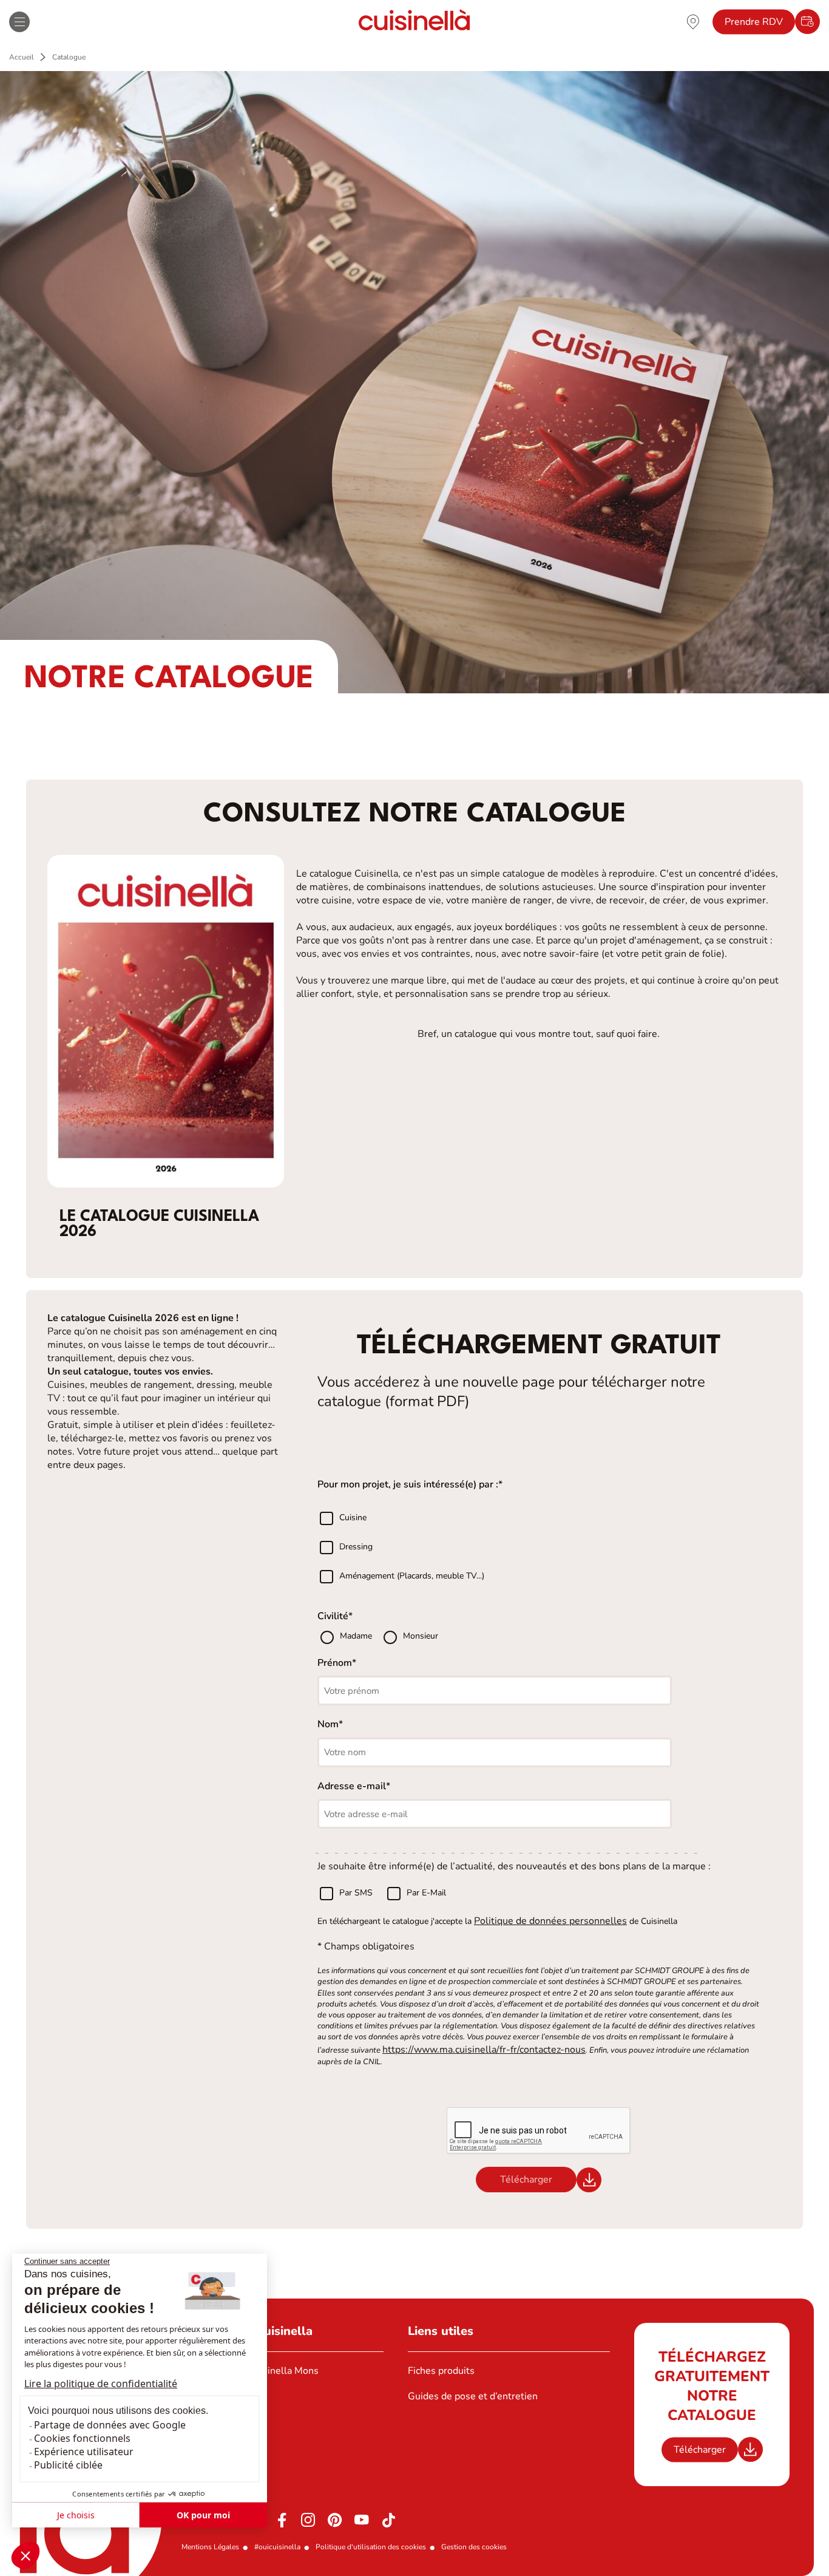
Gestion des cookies (474, 2547)
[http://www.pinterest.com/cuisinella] (335, 2520)
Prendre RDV (754, 22)
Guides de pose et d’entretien (473, 2396)
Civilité (333, 1616)
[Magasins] (693, 21)
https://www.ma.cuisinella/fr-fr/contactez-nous (484, 2050)
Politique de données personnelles (550, 1921)
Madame (357, 1636)
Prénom (335, 1663)
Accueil (22, 57)
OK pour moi (203, 2515)
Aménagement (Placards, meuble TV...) (412, 1576)
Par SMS (356, 1893)
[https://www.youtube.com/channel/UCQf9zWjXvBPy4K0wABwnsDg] (362, 2520)
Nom (328, 1724)
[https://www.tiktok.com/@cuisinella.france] (388, 2520)
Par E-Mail (426, 1893)
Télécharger (700, 2450)
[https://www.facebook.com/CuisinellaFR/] (282, 2520)
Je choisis (76, 2515)
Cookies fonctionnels (82, 2438)
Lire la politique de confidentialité (101, 2384)
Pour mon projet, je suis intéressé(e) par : (408, 1484)
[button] (25, 2555)
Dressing (356, 1547)
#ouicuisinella (277, 2547)
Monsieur (421, 1636)
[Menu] (19, 22)
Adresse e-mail (352, 1786)
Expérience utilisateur (84, 2452)
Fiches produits (441, 2371)
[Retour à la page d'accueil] (414, 22)
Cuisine (353, 1517)
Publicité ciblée (68, 2465)
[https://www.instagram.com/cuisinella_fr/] (308, 2520)
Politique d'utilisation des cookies (371, 2547)
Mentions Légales (210, 2547)
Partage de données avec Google (110, 2425)
